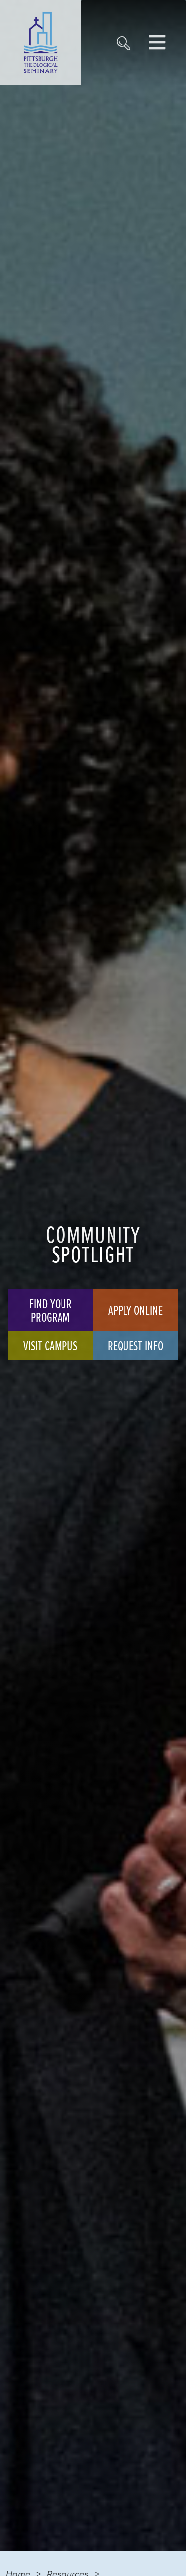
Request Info (135, 1345)
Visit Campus (50, 1345)
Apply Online (135, 1310)
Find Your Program (51, 1310)
